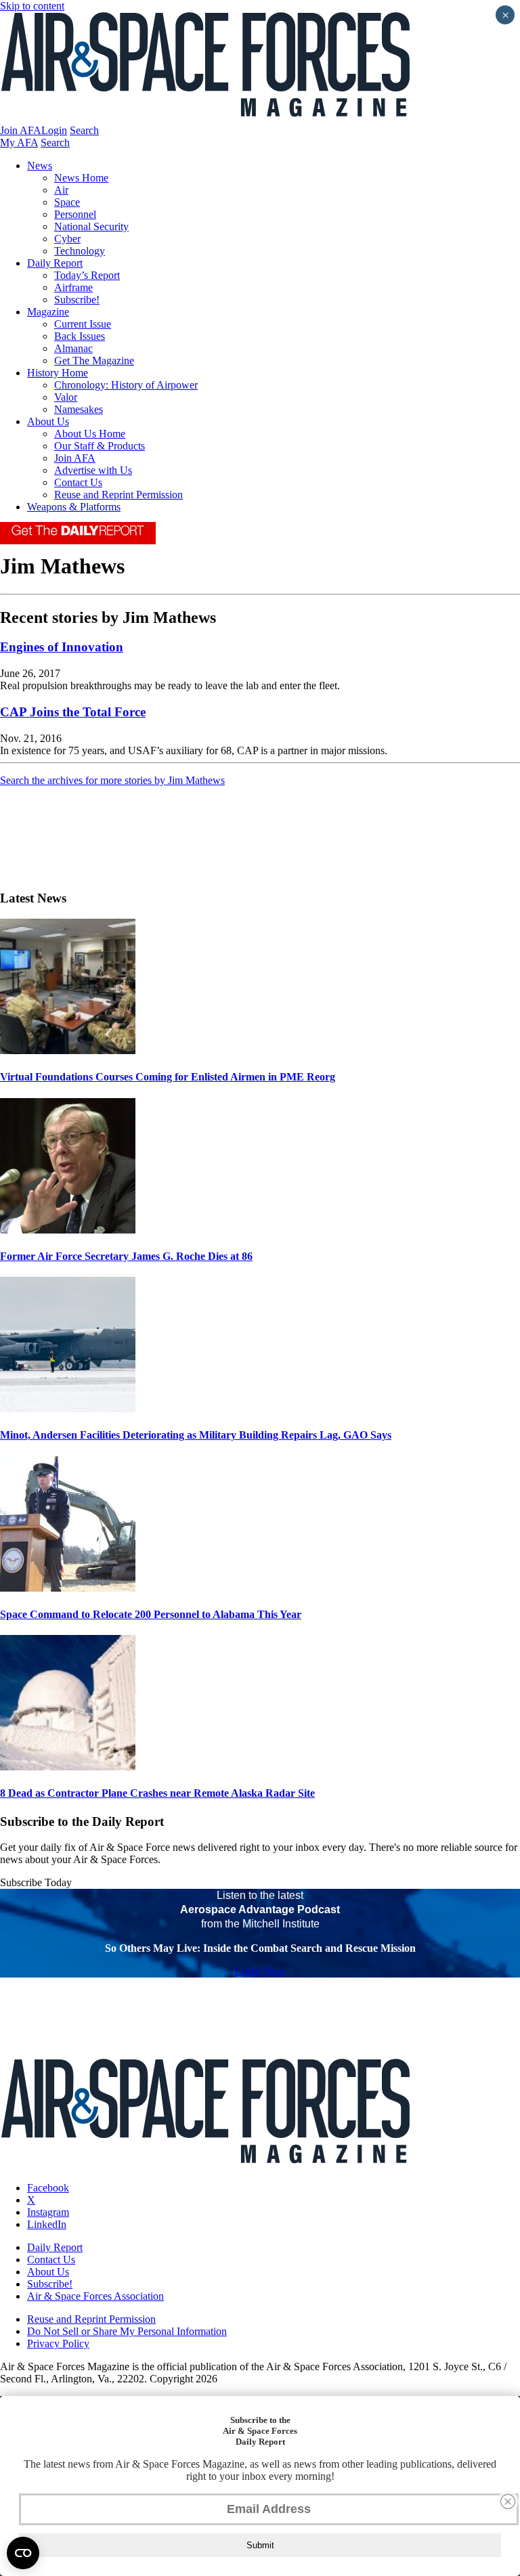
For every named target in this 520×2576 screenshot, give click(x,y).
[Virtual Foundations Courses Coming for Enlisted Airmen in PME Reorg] (68, 1050)
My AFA (19, 143)
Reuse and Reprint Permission (118, 495)
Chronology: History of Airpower (126, 385)
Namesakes (79, 409)
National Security (91, 226)
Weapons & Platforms (74, 507)
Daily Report (55, 263)
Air (61, 190)
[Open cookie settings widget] (23, 2553)
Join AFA (21, 130)
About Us (48, 421)
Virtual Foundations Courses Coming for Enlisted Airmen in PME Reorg (168, 1077)
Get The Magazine (94, 361)
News (40, 166)
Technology (80, 251)
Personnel (75, 214)
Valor (66, 397)
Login (54, 130)
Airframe (73, 287)
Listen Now (260, 1971)
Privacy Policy (58, 2343)
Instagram (48, 2212)
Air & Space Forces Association (95, 2296)
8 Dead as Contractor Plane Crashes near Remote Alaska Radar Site (157, 1793)
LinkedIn (47, 2224)
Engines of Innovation (62, 647)
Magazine (48, 312)
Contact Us (78, 482)
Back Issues (80, 336)
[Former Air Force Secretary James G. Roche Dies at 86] (68, 1230)
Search (84, 130)
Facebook (48, 2188)
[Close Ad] (508, 2502)
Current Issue (83, 324)
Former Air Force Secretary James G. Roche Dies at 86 (126, 1256)
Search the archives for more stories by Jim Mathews (112, 780)
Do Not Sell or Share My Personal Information (127, 2331)
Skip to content (32, 6)
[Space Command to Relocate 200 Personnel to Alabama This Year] (68, 1588)
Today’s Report (87, 275)
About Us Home (90, 434)
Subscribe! (77, 300)
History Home (58, 373)
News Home (81, 178)
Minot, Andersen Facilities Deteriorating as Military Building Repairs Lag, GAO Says (196, 1435)
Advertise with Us (93, 470)
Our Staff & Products (100, 446)
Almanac (73, 348)
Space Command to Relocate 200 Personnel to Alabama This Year (151, 1614)
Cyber (67, 239)
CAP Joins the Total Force (73, 712)
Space (67, 202)
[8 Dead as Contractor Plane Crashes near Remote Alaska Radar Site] (68, 1767)
